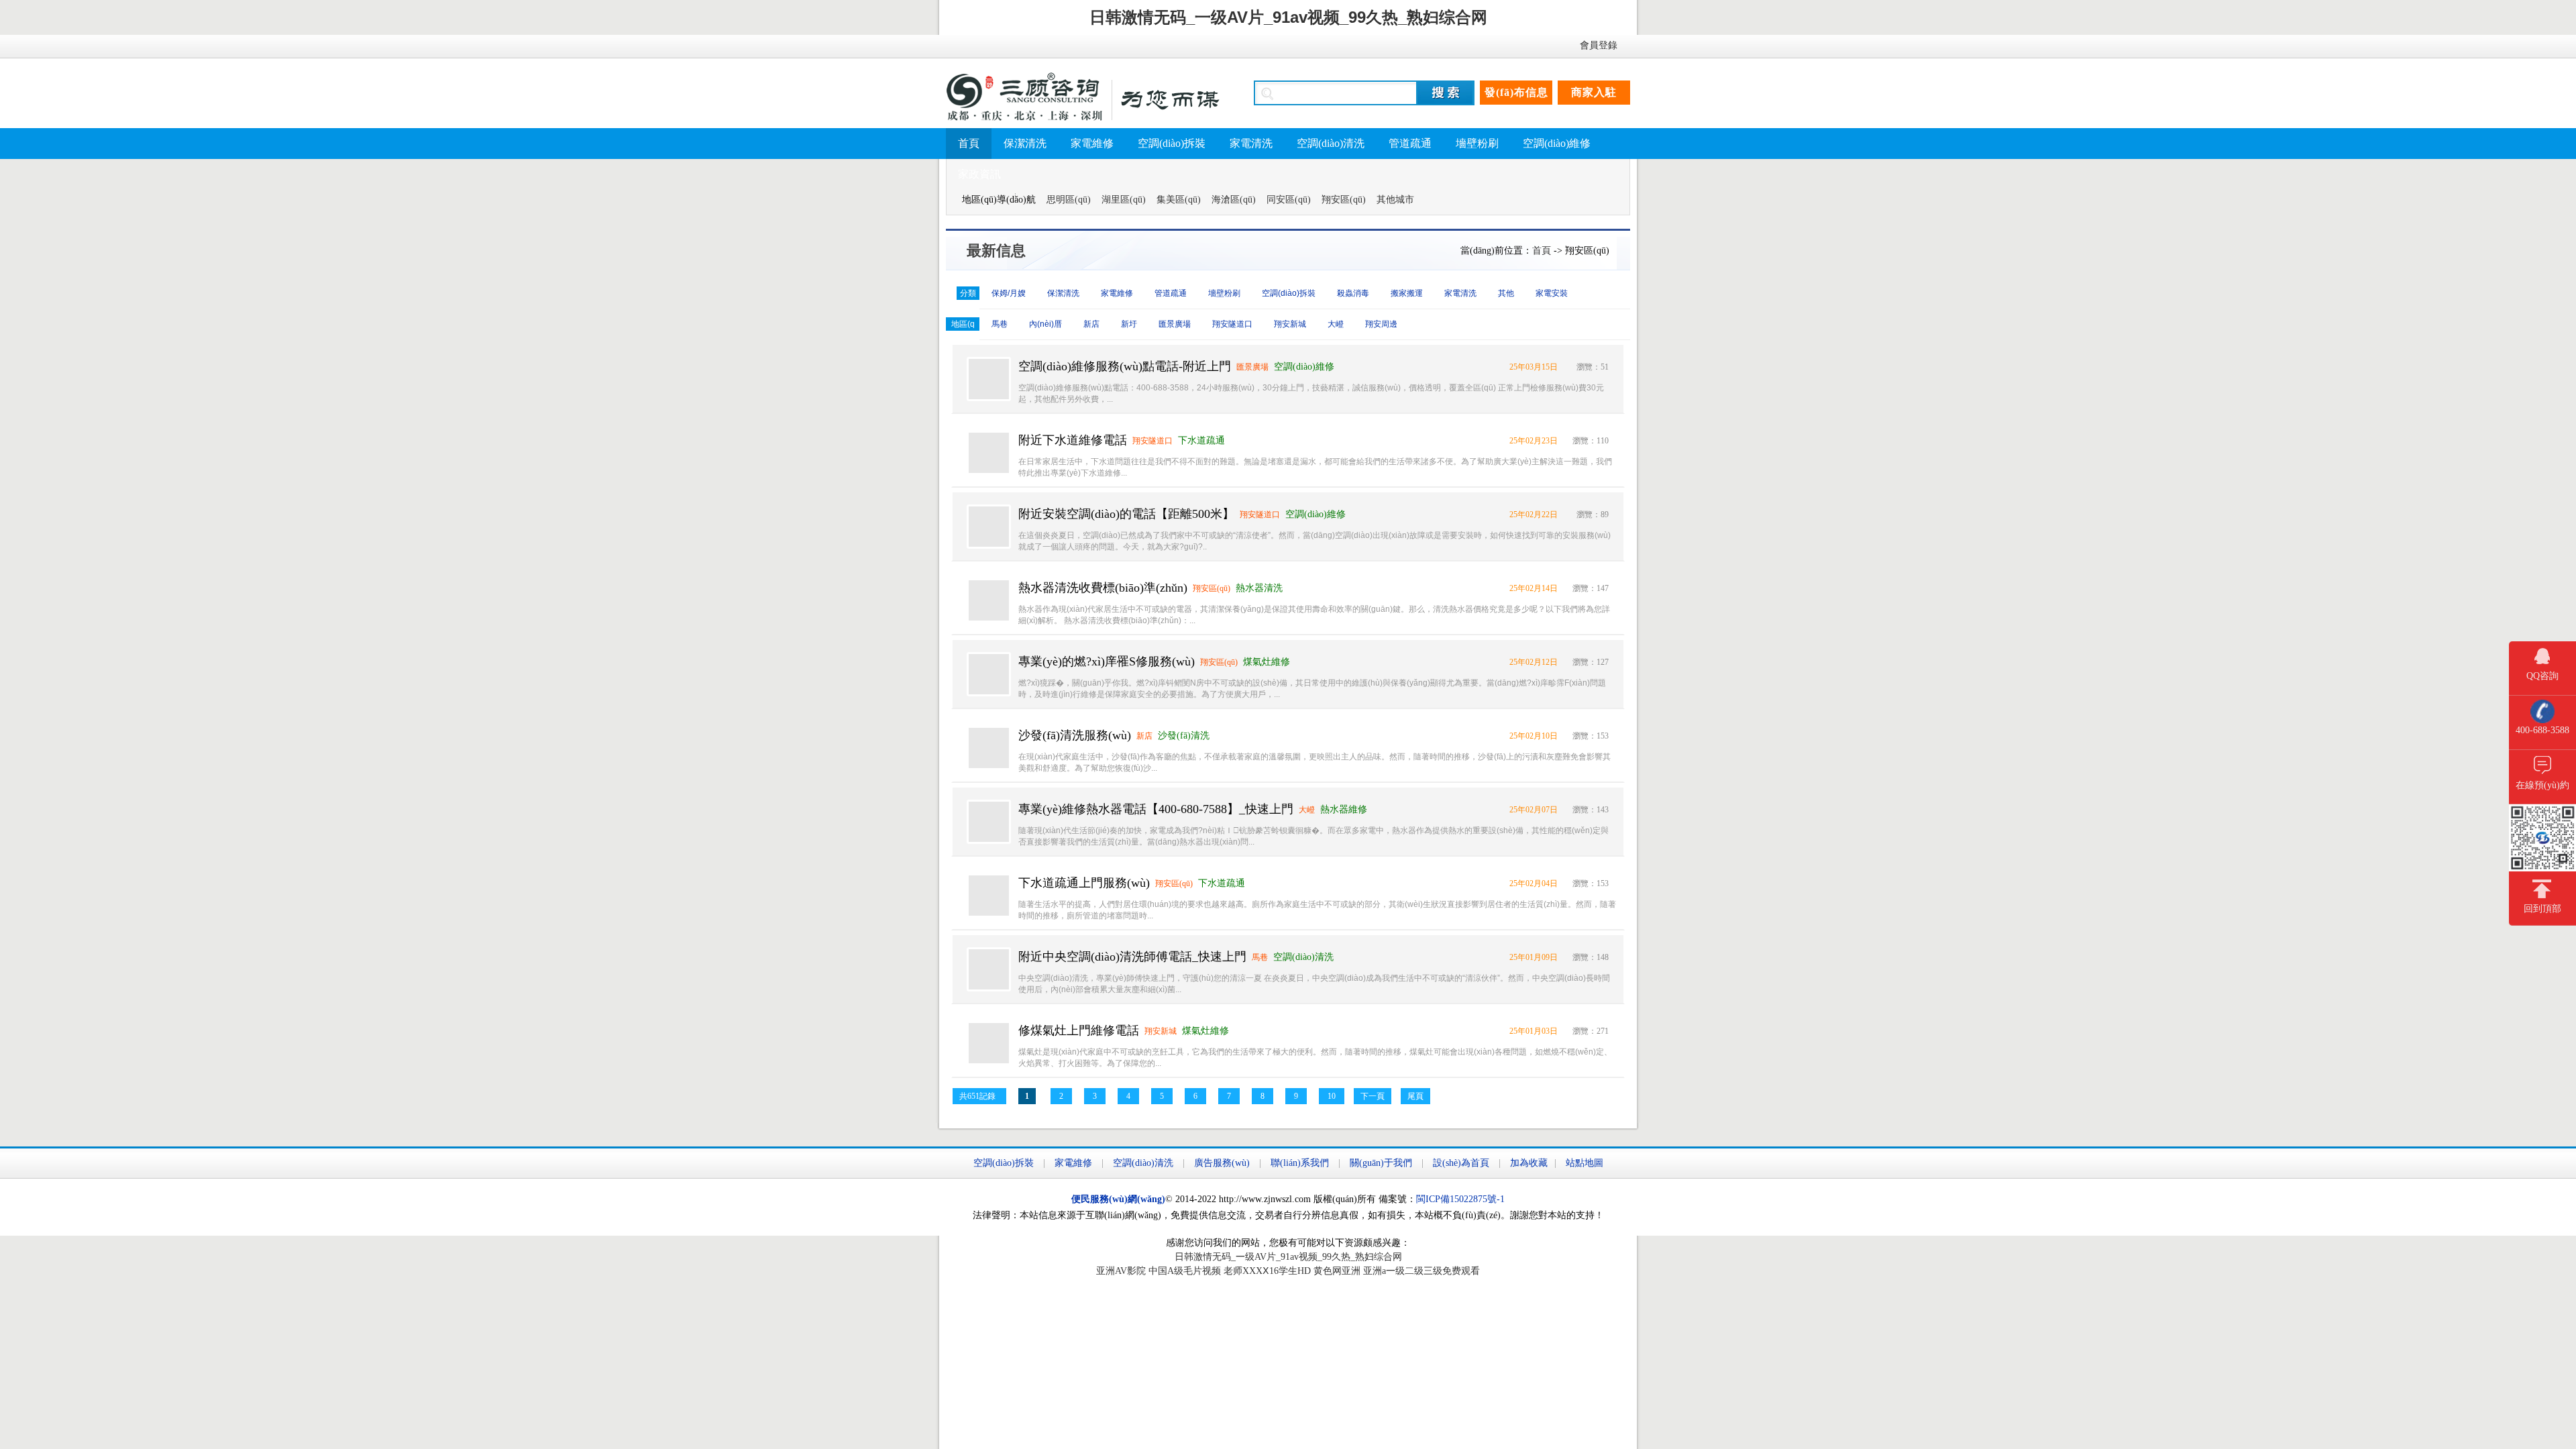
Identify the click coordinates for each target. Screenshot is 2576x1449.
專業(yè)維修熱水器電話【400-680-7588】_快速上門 (1156, 809)
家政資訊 (979, 174)
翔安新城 (1290, 324)
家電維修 (1092, 143)
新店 (1091, 324)
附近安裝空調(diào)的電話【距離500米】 (1126, 514)
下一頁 (1373, 1096)
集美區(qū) (1179, 200)
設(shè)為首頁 (1461, 1163)
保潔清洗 (1025, 143)
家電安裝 (1552, 293)
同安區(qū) (1289, 200)
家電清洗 (1251, 143)
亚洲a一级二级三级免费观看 (1421, 1271)
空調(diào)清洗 (1331, 143)
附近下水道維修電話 (1073, 440)
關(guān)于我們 (1381, 1163)
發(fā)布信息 (1516, 92)
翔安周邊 (1381, 324)
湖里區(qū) (1124, 200)
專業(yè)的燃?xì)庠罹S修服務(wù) (1107, 661)
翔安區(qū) (1344, 200)
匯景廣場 (1175, 324)
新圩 (1129, 324)
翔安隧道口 (1232, 324)
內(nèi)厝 (1045, 324)
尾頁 (1415, 1096)
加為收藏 (1529, 1163)
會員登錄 (1599, 45)
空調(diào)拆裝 (1172, 143)
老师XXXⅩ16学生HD (1267, 1271)
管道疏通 (1410, 143)
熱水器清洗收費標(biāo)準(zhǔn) (1103, 588)
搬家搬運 (1407, 293)
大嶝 (1336, 324)
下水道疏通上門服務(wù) (1084, 883)
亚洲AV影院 (1121, 1271)
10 (1332, 1096)
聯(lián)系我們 (1300, 1163)
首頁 (969, 143)
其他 (1506, 293)
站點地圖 (1585, 1163)
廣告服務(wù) (1222, 1163)
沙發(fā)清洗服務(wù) (1075, 735)
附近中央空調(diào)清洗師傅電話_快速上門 (1132, 957)
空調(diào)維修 (1557, 143)
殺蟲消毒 (1353, 293)
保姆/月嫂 (1009, 293)
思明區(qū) (1069, 200)
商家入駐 (1594, 92)
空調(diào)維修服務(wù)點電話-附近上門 (1125, 366)
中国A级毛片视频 (1185, 1271)
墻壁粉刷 (1477, 143)
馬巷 (1000, 324)
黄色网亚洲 (1337, 1271)
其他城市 (1395, 200)
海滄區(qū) (1234, 200)
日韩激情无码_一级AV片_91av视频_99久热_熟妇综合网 (1288, 17)
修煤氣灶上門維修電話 (1079, 1030)
